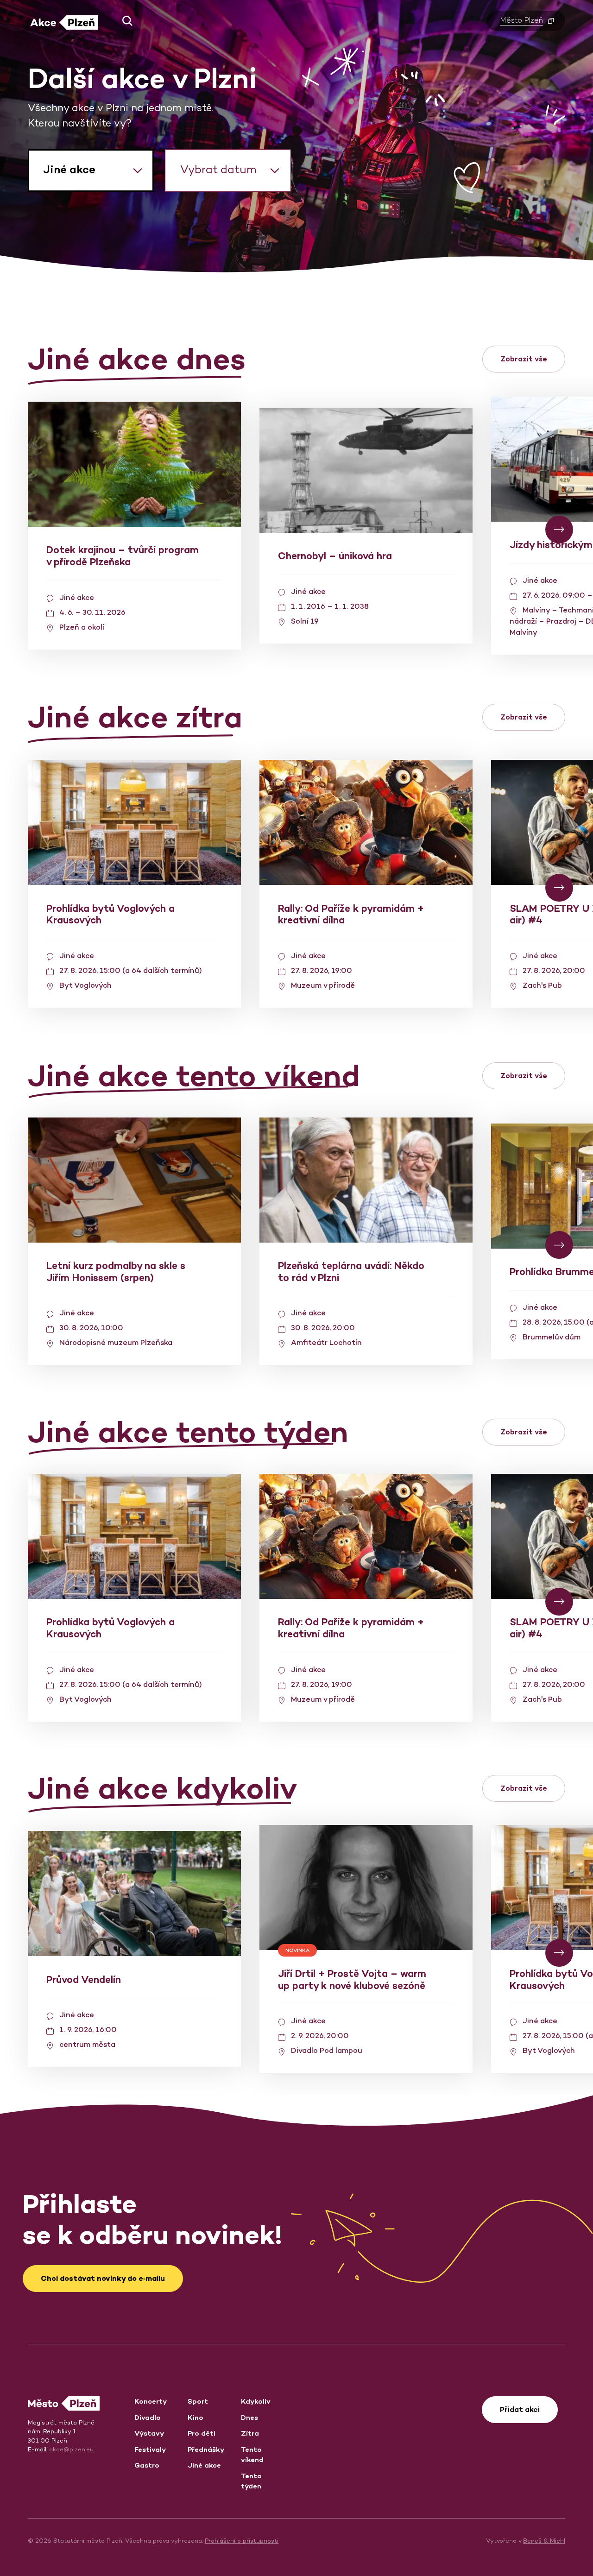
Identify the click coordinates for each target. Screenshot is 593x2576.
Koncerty (151, 2401)
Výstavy (149, 2433)
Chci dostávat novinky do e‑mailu (103, 2278)
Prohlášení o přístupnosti (242, 2541)
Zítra (250, 2433)
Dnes (249, 2417)
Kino (196, 2417)
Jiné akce (204, 2465)
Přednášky (206, 2449)
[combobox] (91, 170)
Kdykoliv (256, 2401)
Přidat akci (520, 2409)
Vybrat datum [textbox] (218, 169)
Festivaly (150, 2449)
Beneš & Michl (544, 2541)
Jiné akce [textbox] (69, 169)
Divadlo (148, 2417)
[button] (124, 21)
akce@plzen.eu (71, 2449)
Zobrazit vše (524, 359)
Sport (198, 2401)
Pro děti (202, 2433)
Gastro (147, 2465)
